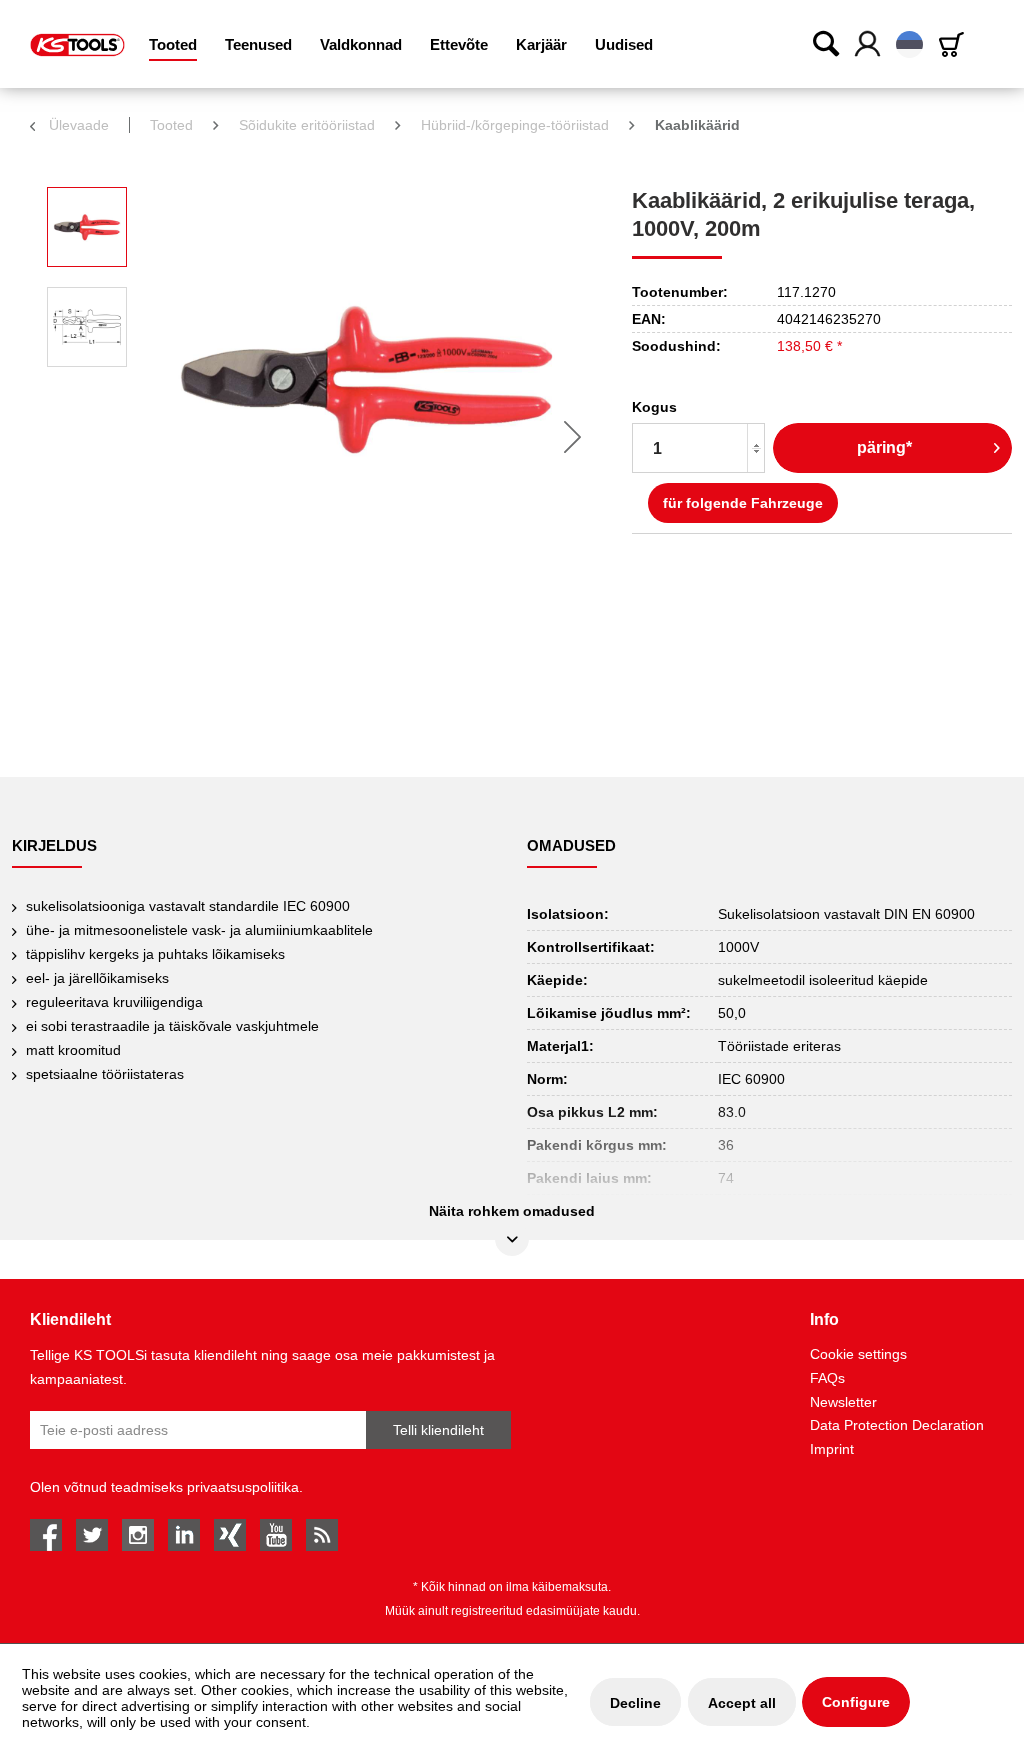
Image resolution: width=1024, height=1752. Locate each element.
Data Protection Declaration (897, 1425)
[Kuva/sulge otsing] (827, 43)
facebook (46, 1535)
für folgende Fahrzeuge (743, 503)
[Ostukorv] (955, 44)
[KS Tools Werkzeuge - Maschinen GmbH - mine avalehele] (77, 45)
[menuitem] (173, 44)
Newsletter (843, 1402)
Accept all (742, 1703)
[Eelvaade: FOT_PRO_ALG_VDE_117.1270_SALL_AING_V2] (87, 227)
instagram (138, 1535)
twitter (92, 1535)
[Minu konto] (868, 45)
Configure (856, 1702)
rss (322, 1535)
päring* (884, 447)
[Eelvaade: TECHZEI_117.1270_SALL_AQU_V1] (87, 327)
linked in (184, 1535)
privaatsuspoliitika (243, 1487)
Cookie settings (858, 1354)
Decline (635, 1703)
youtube (276, 1535)
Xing (230, 1535)
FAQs (827, 1378)
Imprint (832, 1449)
